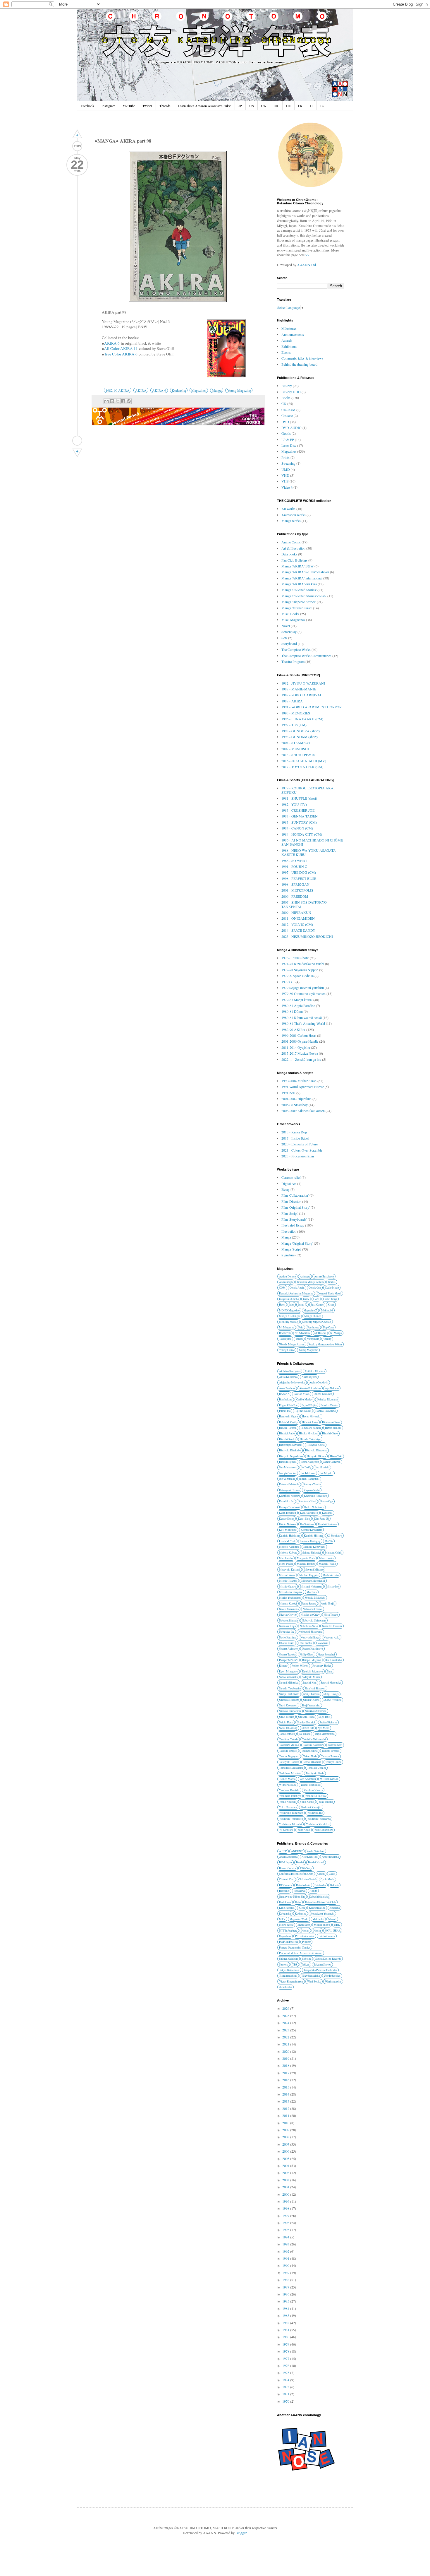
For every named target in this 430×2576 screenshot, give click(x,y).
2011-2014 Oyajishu (296, 1047)
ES (322, 106)
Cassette (287, 415)
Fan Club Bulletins (294, 560)
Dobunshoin (303, 1885)
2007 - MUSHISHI (295, 749)
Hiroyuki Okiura (316, 1456)
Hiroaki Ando (287, 1433)
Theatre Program (293, 661)
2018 (286, 2065)
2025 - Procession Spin (298, 1156)
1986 (286, 2294)
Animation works (294, 515)
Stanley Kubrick (306, 1722)
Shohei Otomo (311, 1700)
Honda (313, 1891)
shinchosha (285, 1987)
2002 (286, 2180)
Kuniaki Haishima (289, 1536)
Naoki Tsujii (327, 1603)
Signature (288, 1255)
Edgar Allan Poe (288, 1405)
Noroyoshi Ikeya (310, 1637)
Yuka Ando (304, 1830)
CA (264, 106)
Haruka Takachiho (326, 1411)
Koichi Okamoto (327, 1524)
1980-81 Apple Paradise (298, 1005)
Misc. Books (290, 614)
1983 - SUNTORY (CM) (299, 822)
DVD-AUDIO (291, 427)
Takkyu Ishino (309, 1751)
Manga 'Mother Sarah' (297, 608)
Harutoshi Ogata (288, 1416)
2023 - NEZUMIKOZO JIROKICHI (307, 936)
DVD (285, 422)
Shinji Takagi (331, 1694)
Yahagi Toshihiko (311, 1785)
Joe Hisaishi (322, 1467)
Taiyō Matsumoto (325, 1734)
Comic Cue (315, 1288)
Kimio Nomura (288, 1524)
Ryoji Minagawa (289, 1671)
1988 (286, 2280)
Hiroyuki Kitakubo (290, 1450)
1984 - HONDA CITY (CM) (302, 834)
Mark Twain (286, 1564)
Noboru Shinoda (288, 1620)
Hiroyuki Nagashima (291, 1456)
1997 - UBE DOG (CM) (299, 872)
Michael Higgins (309, 1575)
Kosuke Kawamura (311, 1530)
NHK (337, 1925)
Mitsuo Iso (332, 1587)
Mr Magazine (287, 1327)
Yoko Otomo (326, 1802)
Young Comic (287, 1350)
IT (311, 106)
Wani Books (314, 1981)
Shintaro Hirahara (289, 1700)
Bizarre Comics (288, 1868)
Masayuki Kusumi (290, 1570)
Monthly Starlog (289, 1322)
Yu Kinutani (286, 1830)
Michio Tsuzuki (288, 1581)
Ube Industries (332, 1976)
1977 (286, 2358)
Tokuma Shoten (322, 1965)
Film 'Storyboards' (294, 1219)
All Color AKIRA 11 (121, 348)
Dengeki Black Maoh (329, 1293)
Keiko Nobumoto (314, 1507)
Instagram (108, 106)
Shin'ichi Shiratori (315, 1688)
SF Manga (336, 1333)
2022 (286, 2037)
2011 (286, 2115)
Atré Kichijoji (310, 1857)
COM (282, 1288)
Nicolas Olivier (288, 1615)
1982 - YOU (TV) (294, 804)
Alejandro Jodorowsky (292, 1382)
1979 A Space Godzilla (297, 976)
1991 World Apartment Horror (303, 1087)
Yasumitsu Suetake (316, 1796)
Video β (287, 487)
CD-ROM (288, 410)
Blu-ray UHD (291, 392)
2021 (286, 2044)
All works (288, 509)
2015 (286, 2087)
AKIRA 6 (159, 390)
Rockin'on (285, 1333)
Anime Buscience (324, 1276)
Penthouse (313, 1327)
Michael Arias (287, 1575)
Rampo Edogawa (312, 1660)
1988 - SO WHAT (294, 861)
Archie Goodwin (319, 1382)
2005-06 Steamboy (295, 1105)
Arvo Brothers (287, 1388)
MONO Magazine (289, 1310)
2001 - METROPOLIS (297, 890)
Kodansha (179, 390)
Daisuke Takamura (327, 1399)
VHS (285, 481)
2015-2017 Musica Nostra (300, 1053)
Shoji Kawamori (288, 1705)
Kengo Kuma (287, 1519)
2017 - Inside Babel (295, 1138)
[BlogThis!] (112, 401)
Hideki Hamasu (288, 1428)
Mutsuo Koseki (288, 1603)
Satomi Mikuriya (289, 1683)
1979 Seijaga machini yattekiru (303, 988)
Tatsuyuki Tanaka (289, 1762)
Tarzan (299, 1339)
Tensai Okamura (312, 1762)
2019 (286, 2058)
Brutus (332, 1282)
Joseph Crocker (288, 1473)
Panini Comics (327, 1936)
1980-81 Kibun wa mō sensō (302, 1017)
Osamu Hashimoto (312, 1649)
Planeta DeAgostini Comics (295, 1948)
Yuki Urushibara (324, 1830)
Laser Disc (289, 445)
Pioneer (306, 1942)
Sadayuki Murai (311, 1677)
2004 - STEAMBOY (296, 743)
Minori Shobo (322, 1925)
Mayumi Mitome (314, 1570)
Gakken (334, 1885)
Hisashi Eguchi (288, 1462)
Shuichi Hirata (306, 1717)
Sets (284, 638)
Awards (287, 340)
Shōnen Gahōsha (289, 1959)
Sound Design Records (328, 1959)
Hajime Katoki (303, 1411)
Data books (289, 554)
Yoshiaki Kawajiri (311, 1807)
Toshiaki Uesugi (317, 1768)
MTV (282, 1919)
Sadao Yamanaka (288, 1677)
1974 (286, 2380)
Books (286, 398)
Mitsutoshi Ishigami (291, 1592)
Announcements (293, 334)
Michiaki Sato (331, 1575)
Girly (306, 1299)
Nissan (305, 1931)
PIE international (305, 1936)
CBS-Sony (306, 1868)
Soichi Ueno (286, 1722)
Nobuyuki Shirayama (310, 1632)
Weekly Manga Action (292, 1344)
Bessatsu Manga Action (310, 1282)
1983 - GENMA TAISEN (300, 816)
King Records (287, 1908)
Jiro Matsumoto (288, 1467)
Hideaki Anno (310, 1422)
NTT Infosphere (288, 1931)
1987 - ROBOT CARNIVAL (302, 695)
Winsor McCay (288, 1785)
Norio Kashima (288, 1637)
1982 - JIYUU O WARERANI (303, 683)
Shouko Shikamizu (316, 1711)
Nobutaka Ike (287, 1632)
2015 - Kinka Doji (294, 1132)
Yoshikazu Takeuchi (290, 1824)
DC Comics (285, 1885)
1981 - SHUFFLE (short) (299, 798)
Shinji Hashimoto (289, 1694)
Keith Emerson (288, 1513)
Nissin (317, 1931)
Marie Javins (326, 1558)
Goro (316, 1299)
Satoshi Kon (309, 1683)
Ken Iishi (327, 1513)
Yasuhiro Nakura (313, 1790)
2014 (286, 2094)
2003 (286, 2173)
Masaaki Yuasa (327, 1564)
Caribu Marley (305, 1399)
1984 (286, 2308)
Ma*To (329, 1541)
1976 (286, 2365)
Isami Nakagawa (310, 1462)
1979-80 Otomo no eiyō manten (303, 993)
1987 (286, 2287)
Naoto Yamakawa (289, 1609)
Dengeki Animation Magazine (296, 1293)
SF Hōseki (320, 1333)
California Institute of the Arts (296, 1874)
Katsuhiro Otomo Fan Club (320, 1902)
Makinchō (327, 1310)
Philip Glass (307, 1654)
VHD (285, 475)
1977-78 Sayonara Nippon (300, 970)
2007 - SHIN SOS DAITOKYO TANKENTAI (304, 904)
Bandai (300, 1862)
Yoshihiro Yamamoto (291, 1819)
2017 (286, 2073)
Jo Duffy (306, 1467)
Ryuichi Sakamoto (313, 1671)
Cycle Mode (332, 1288)
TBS (295, 1965)
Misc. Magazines (293, 620)
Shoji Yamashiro (311, 1705)
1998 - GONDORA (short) (301, 731)
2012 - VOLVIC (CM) (297, 924)
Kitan (331, 1305)
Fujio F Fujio (309, 1405)
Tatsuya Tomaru (330, 1756)
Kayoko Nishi (312, 1490)
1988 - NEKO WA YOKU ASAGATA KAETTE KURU (309, 852)
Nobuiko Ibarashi (332, 1626)
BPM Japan (285, 1862)
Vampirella (313, 1339)
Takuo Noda (310, 1756)
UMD (286, 469)
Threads (165, 106)
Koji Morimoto (288, 1530)
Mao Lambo (286, 1558)
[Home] (77, 441)
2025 (286, 2016)
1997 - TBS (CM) (294, 725)
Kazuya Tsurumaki (290, 1507)
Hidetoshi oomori (311, 1428)
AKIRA (141, 390)
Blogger (241, 2533)
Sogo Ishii (324, 1717)
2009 (286, 2130)
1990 (286, 2265)
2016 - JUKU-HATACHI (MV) (304, 761)
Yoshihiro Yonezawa (319, 1819)
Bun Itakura (286, 1399)
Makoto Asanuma (289, 1547)
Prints (285, 457)
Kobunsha (285, 1914)
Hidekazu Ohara (331, 1422)
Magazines (199, 390)
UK (276, 106)
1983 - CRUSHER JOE (298, 810)
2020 (286, 2051)
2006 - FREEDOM (295, 896)
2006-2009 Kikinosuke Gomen (303, 1111)
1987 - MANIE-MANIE (299, 689)
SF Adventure (303, 1333)
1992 (286, 2251)
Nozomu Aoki (332, 1637)
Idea (292, 1305)
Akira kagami (309, 1377)
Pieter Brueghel (326, 1654)
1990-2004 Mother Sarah (299, 1081)
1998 (286, 2208)
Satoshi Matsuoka (331, 1683)
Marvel (332, 1919)
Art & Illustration (293, 548)
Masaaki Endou (306, 1564)
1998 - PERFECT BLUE (299, 878)
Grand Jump (330, 1299)
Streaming (288, 463)
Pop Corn (328, 1327)
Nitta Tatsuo (331, 1615)
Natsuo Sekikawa (313, 1609)
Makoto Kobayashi (314, 1547)
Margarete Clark (306, 1558)
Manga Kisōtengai (290, 1316)
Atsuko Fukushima (310, 1388)
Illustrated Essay (293, 1225)
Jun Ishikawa (308, 1473)
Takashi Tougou (288, 1751)
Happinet (284, 1891)
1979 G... (288, 982)
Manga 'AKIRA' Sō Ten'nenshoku (305, 572)
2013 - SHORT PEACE (298, 755)
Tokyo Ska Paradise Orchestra (320, 1970)
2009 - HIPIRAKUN (296, 912)
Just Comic (317, 1305)
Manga (217, 390)
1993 (286, 2244)
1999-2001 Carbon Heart (299, 1035)
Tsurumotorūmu (288, 1976)
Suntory (284, 1965)
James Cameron (332, 1462)
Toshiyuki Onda (315, 1773)
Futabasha (320, 1885)
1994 (286, 2237)
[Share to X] (118, 401)
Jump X (302, 1305)
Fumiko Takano (329, 1405)
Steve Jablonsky (288, 1728)
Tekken (305, 1965)
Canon (321, 1874)
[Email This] (106, 401)
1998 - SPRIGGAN (295, 884)
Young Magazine (239, 390)
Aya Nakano (332, 1388)
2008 (286, 2137)
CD (284, 403)
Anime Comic (291, 542)
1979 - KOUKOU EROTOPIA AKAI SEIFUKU (308, 790)
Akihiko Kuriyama (290, 1371)
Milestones (289, 328)
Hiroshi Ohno (330, 1433)
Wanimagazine (333, 1981)
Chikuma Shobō (307, 1879)
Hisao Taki (336, 1456)
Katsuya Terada (312, 1484)
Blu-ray (287, 386)
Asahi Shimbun (316, 1851)
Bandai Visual (316, 1862)
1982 (286, 2323)
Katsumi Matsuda (289, 1484)
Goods (286, 433)
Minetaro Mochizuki (313, 1581)
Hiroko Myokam (308, 1433)
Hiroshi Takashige (310, 1439)
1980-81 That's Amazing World (303, 1023)
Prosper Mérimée (289, 1660)
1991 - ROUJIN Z (294, 866)
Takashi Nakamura (313, 1745)
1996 (286, 2223)
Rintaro (283, 1666)
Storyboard (289, 644)
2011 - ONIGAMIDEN (298, 918)
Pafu (301, 1327)
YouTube (129, 106)
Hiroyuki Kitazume (316, 1450)
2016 (286, 2080)
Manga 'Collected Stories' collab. (304, 596)
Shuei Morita (287, 1717)
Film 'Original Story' (296, 1207)
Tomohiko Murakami (291, 1768)
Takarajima (285, 1339)
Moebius (312, 1592)
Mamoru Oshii (333, 1553)
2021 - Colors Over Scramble (302, 1150)
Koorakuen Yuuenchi (322, 1914)
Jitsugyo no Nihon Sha (292, 1897)
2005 (286, 2158)
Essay (285, 1189)
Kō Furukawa (334, 1536)
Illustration (289, 1231)
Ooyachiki (322, 1643)
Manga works (291, 521)
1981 (286, 2330)
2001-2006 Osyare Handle (300, 1041)
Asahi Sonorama (288, 1857)
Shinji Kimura (311, 1694)
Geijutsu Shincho (289, 1299)
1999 (286, 2201)
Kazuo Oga (327, 1501)
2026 (286, 2008)
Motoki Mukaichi (315, 1598)
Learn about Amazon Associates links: (204, 106)
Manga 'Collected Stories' (299, 590)
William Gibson (329, 1779)
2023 (286, 2030)
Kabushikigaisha (319, 1897)
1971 (286, 2394)
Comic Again (297, 1288)
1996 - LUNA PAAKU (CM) (302, 719)
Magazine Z (310, 1310)
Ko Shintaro (307, 1524)
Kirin (302, 1908)
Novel (286, 626)
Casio (332, 1874)
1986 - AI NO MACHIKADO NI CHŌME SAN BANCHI (312, 842)
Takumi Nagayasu (289, 1756)
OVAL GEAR (333, 1931)
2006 (286, 2151)
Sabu (330, 1671)
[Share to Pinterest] (129, 401)
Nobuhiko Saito (309, 1626)
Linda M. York (287, 1541)
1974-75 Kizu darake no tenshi (303, 964)
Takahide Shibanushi (314, 1739)
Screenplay (289, 632)
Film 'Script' (290, 1213)
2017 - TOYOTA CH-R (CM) (302, 767)
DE (288, 106)
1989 (286, 2273)
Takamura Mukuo (289, 1745)
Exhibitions (289, 346)
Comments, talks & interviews (302, 358)
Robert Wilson (300, 1666)
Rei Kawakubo (334, 1660)
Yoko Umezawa (288, 1807)
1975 (286, 2373)
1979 (286, 2344)
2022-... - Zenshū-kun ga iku (301, 1059)
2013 (286, 2101)
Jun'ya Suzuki (287, 1479)
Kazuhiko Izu (287, 1501)
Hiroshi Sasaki (287, 1439)
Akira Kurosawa (288, 1377)
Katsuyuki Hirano (289, 1490)
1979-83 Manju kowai (297, 1000)
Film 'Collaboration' (295, 1195)
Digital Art (289, 1183)
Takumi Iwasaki (331, 1751)
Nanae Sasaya (309, 1603)
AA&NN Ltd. (307, 265)
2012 (286, 2108)
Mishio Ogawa (288, 1587)
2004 (286, 2166)
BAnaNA (284, 1394)
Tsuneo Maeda (287, 1779)
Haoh (282, 1305)
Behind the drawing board (299, 364)
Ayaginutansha (330, 1857)
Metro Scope (286, 1925)
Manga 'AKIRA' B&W (297, 566)
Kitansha (334, 1908)
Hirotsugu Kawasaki (291, 1445)
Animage (305, 1276)
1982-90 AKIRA (118, 390)
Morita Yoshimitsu (290, 1598)
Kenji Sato (304, 1519)
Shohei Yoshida (332, 1700)
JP (240, 106)
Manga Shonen (313, 1316)
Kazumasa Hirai (307, 1501)
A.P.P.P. (283, 1851)
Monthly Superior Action (317, 1322)
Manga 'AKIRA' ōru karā (299, 584)
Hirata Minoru (333, 1428)
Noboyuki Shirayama (314, 1620)
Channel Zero (287, 1879)
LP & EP (288, 439)
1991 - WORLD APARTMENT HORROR (312, 707)
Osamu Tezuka (287, 1654)
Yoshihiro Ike (315, 1813)
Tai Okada (305, 1734)
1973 (286, 2387)
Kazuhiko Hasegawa (315, 1496)
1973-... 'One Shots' (295, 958)
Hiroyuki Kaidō (316, 1445)
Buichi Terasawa (323, 1394)
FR (300, 106)
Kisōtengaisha (317, 1908)
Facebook (87, 106)
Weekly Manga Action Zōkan (325, 1344)
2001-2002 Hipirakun (296, 1099)
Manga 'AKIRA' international (302, 578)
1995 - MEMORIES (296, 713)
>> (307, 255)
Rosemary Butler (322, 1666)
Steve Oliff (308, 1728)
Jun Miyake (326, 1473)
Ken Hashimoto (309, 1513)
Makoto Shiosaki (311, 1553)
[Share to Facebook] (123, 401)
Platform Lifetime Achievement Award (301, 1953)
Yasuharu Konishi (289, 1790)
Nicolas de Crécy (310, 1615)
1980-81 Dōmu (292, 1011)
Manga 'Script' (291, 1249)
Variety (327, 1339)
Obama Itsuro (287, 1643)
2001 (286, 2187)
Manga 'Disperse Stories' (299, 602)
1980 (286, 2337)
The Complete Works (296, 649)
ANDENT (297, 1851)
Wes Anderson (308, 1779)
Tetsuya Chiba (333, 1762)
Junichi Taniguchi (309, 1479)
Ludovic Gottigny (310, 1541)
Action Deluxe (287, 1276)
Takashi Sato (335, 1745)
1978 (286, 2351)
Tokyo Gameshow (289, 1970)
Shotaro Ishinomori (290, 1711)
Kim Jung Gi (321, 1519)
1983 (286, 2315)
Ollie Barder (305, 1643)
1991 (286, 2258)
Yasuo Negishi (287, 1802)
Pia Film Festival (289, 1942)
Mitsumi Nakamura (311, 1587)
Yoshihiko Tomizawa (291, 1813)
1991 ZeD (288, 1093)
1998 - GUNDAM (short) (300, 737)
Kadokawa (285, 1902)
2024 (286, 2023)
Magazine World (299, 1919)
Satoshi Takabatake (290, 1688)
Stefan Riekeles (328, 1722)
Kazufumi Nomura (289, 1496)
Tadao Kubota (287, 1734)
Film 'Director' (291, 1201)
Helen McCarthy (288, 1422)
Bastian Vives (302, 1394)
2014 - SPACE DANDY (298, 930)
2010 (286, 2123)
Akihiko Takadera (315, 1371)
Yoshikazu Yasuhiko (318, 1824)
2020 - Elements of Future (300, 1144)
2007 (286, 2144)
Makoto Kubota (288, 1553)
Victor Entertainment (291, 1981)
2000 (286, 2194)
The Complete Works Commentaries (306, 656)
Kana (298, 1902)
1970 (286, 2401)
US (252, 106)
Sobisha (307, 1959)
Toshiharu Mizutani (290, 1773)
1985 (286, 2301)
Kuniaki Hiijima (313, 1536)
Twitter (147, 106)
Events (286, 352)
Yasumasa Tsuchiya (290, 1796)
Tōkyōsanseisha (311, 1976)
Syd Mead (324, 1728)
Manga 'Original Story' (297, 1243)
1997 (286, 2216)
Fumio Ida (285, 1411)
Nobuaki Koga (287, 1626)
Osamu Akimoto (288, 1649)
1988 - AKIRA (292, 701)
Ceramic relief (291, 1177)
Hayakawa (300, 1891)
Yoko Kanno (307, 1802)
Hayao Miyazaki (311, 1416)
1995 (286, 2230)
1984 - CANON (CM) (297, 828)
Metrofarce (304, 1925)
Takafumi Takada (289, 1739)
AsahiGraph (286, 1282)
